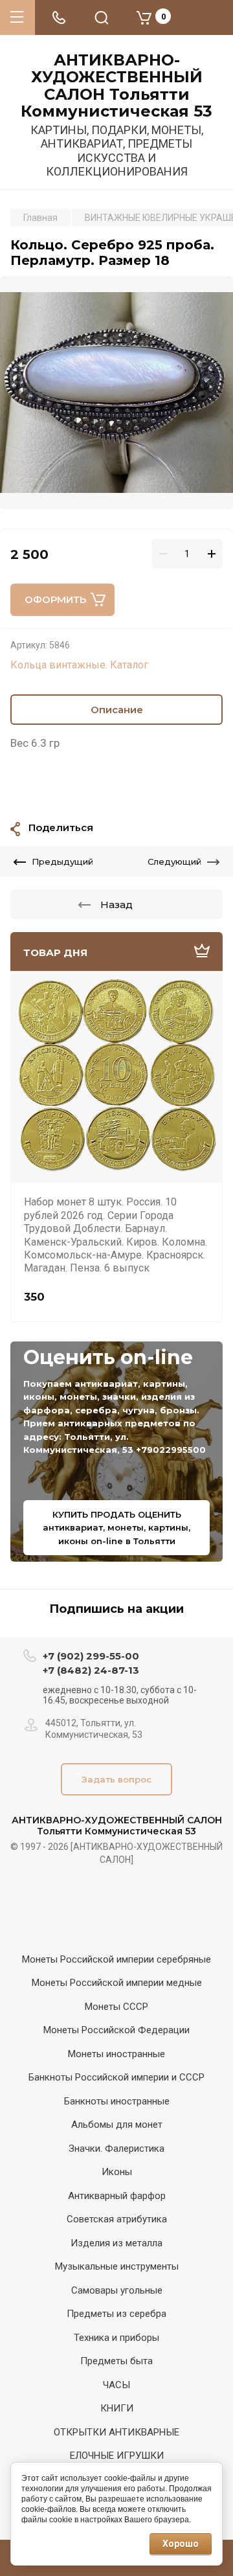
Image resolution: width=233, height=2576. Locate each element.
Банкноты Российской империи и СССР (116, 2077)
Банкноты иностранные (117, 2101)
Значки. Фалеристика (116, 2149)
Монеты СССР (116, 2007)
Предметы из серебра (116, 2314)
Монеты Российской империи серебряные (116, 1959)
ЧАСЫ (116, 2385)
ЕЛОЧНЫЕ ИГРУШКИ (117, 2456)
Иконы (117, 2172)
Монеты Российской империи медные (117, 1983)
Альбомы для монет (117, 2125)
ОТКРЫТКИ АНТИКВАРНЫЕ (116, 2432)
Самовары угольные (117, 2290)
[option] (116, 393)
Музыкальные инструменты (117, 2266)
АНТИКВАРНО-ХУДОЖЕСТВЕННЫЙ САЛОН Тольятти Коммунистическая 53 (116, 86)
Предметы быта (116, 2361)
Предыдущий (62, 861)
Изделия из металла (116, 2243)
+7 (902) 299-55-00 (91, 1656)
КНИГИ (117, 2408)
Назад (116, 905)
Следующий (174, 861)
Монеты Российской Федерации (116, 2030)
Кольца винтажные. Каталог (79, 665)
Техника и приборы (116, 2338)
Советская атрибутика (117, 2219)
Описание (117, 710)
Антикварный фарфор (117, 2196)
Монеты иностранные (116, 2054)
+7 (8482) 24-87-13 (91, 1670)
